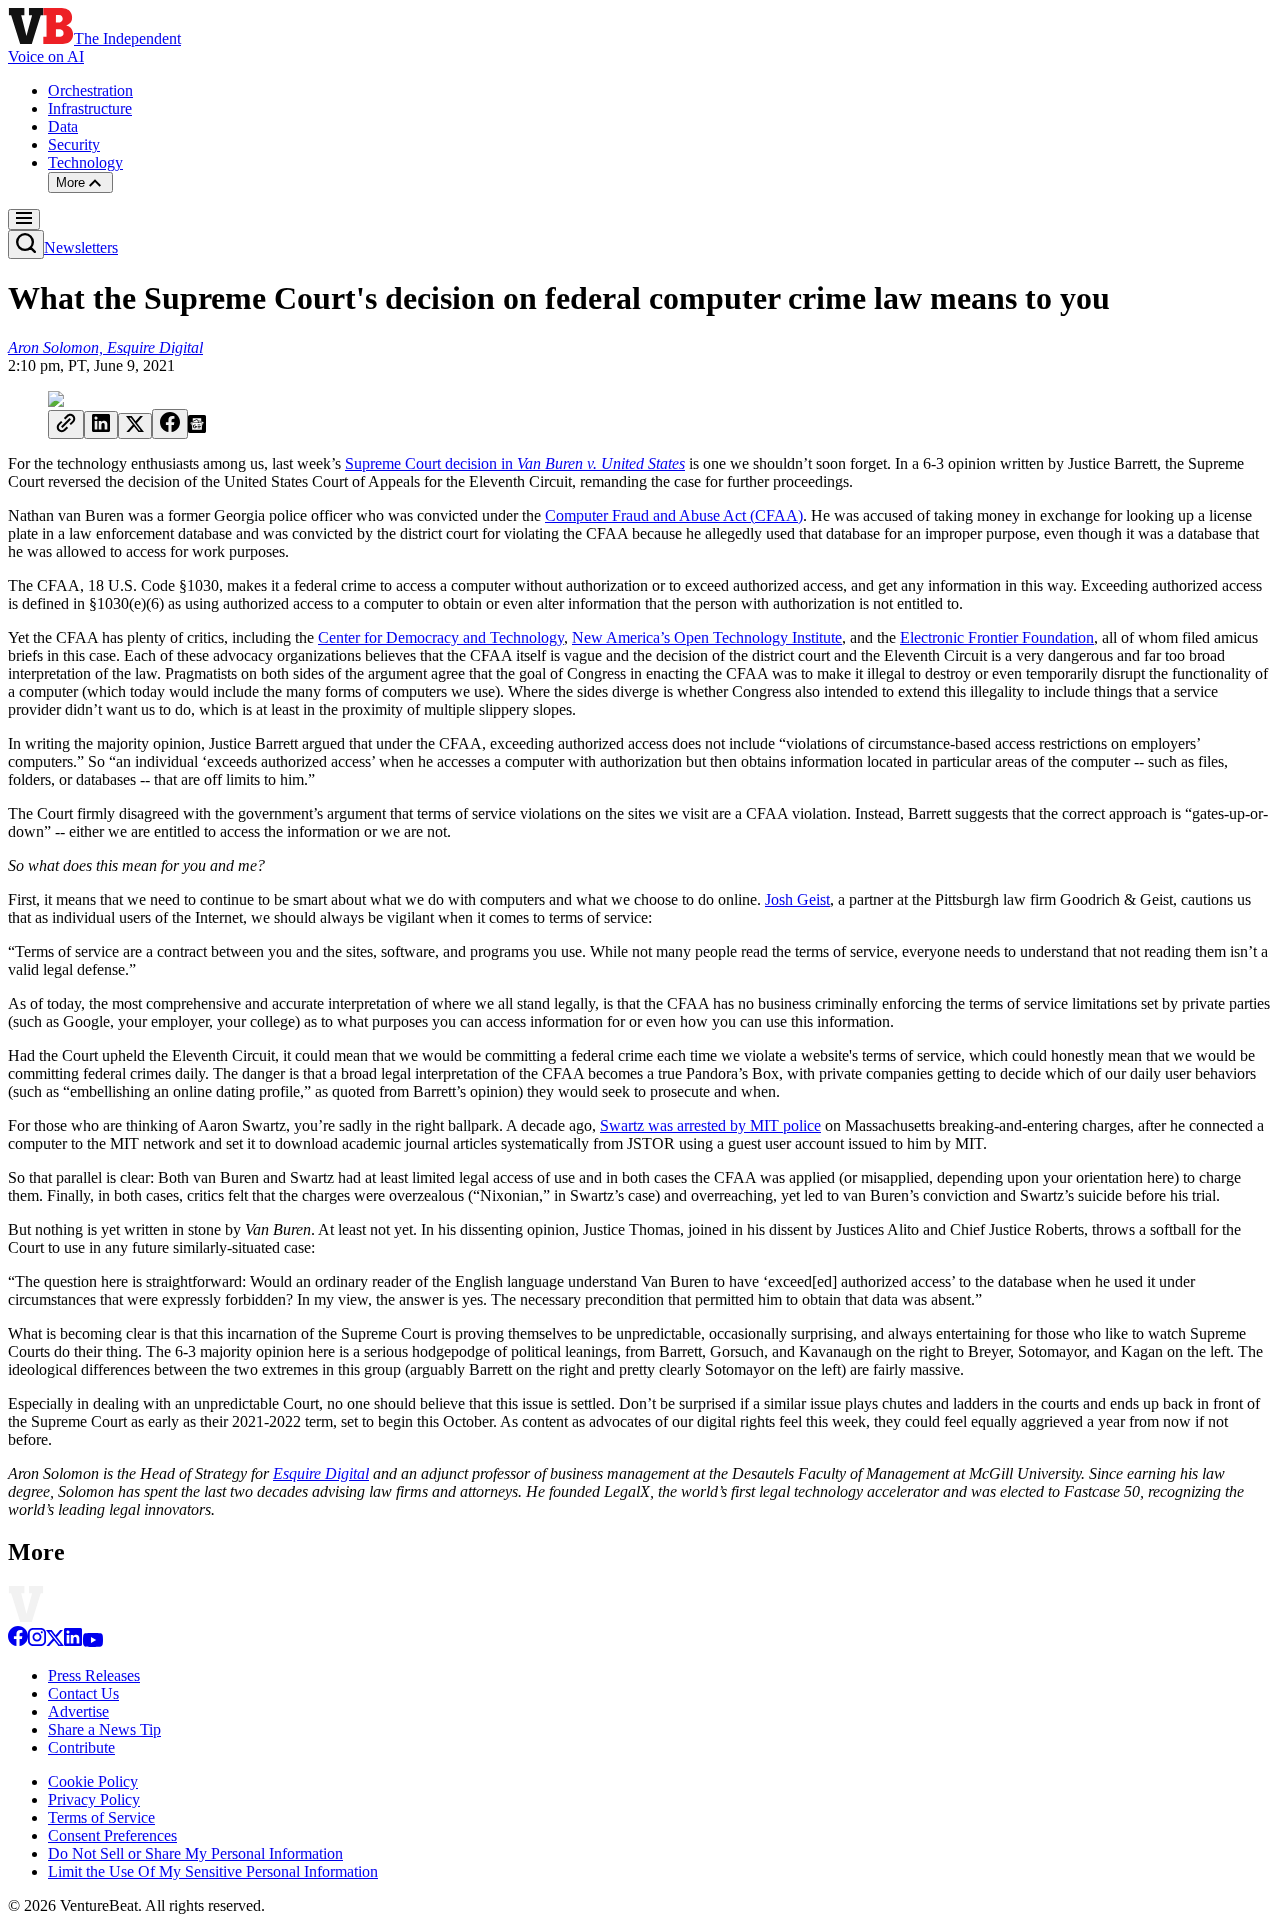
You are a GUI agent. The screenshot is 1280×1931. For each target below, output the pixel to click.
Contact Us (83, 1693)
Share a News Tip (104, 1729)
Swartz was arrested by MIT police (710, 1125)
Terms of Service (101, 1817)
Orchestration (90, 90)
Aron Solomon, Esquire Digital (105, 347)
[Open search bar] (26, 244)
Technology (85, 162)
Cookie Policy (93, 1781)
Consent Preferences (112, 1835)
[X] (55, 1641)
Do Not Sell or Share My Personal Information (195, 1853)
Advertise (78, 1711)
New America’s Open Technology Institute (707, 637)
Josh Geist (797, 899)
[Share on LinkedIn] (101, 425)
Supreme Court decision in (515, 463)
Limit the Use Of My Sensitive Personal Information (213, 1871)
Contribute (81, 1747)
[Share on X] (135, 426)
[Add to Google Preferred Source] (197, 427)
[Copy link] (66, 424)
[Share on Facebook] (170, 424)
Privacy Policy (94, 1799)
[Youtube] (92, 1641)
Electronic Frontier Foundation (997, 637)
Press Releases (94, 1675)
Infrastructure (90, 108)
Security (74, 144)
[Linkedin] (73, 1641)
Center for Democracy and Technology (441, 637)
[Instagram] (37, 1641)
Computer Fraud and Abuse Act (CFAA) (674, 515)
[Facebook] (18, 1641)
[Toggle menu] (24, 219)
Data (63, 126)
